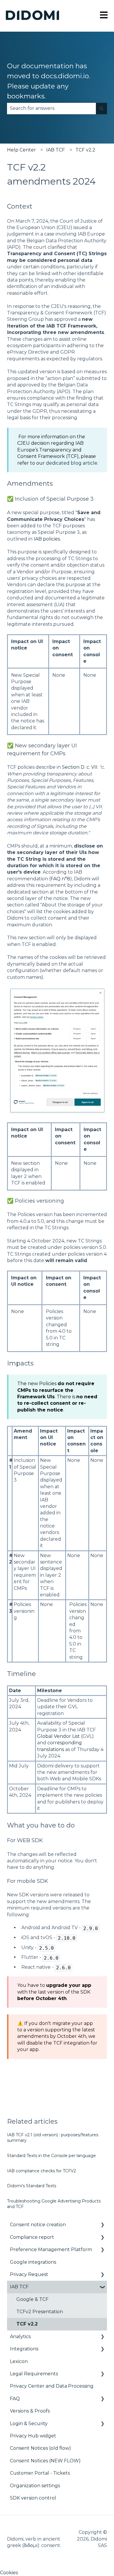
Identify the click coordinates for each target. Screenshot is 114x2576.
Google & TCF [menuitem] (32, 2299)
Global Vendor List (58, 1736)
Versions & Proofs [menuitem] (30, 2411)
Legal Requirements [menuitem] (34, 2374)
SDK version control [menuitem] (33, 2498)
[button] (102, 2225)
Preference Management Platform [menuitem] (51, 2249)
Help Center (21, 150)
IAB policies (47, 539)
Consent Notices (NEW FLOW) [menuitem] (45, 2461)
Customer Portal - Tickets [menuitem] (40, 2473)
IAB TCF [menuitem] (19, 2287)
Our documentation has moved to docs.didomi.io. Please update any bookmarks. (49, 81)
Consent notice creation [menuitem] (38, 2225)
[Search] (101, 108)
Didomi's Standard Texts (32, 2186)
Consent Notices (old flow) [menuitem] (40, 2448)
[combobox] (51, 108)
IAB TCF (56, 150)
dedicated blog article (72, 463)
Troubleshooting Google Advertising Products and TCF (54, 2204)
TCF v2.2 (85, 150)
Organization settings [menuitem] (35, 2486)
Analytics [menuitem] (20, 2337)
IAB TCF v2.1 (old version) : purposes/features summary (53, 2138)
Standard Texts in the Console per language (51, 2156)
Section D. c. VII (80, 767)
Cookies (9, 2573)
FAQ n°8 (60, 879)
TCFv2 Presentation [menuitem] (40, 2312)
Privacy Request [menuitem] (29, 2274)
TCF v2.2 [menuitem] (27, 2324)
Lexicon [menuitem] (19, 2361)
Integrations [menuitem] (24, 2349)
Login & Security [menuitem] (29, 2424)
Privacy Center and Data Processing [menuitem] (52, 2386)
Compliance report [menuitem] (32, 2237)
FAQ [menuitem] (15, 2399)
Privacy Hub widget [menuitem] (33, 2436)
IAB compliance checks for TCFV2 (42, 2171)
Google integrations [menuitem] (33, 2262)
